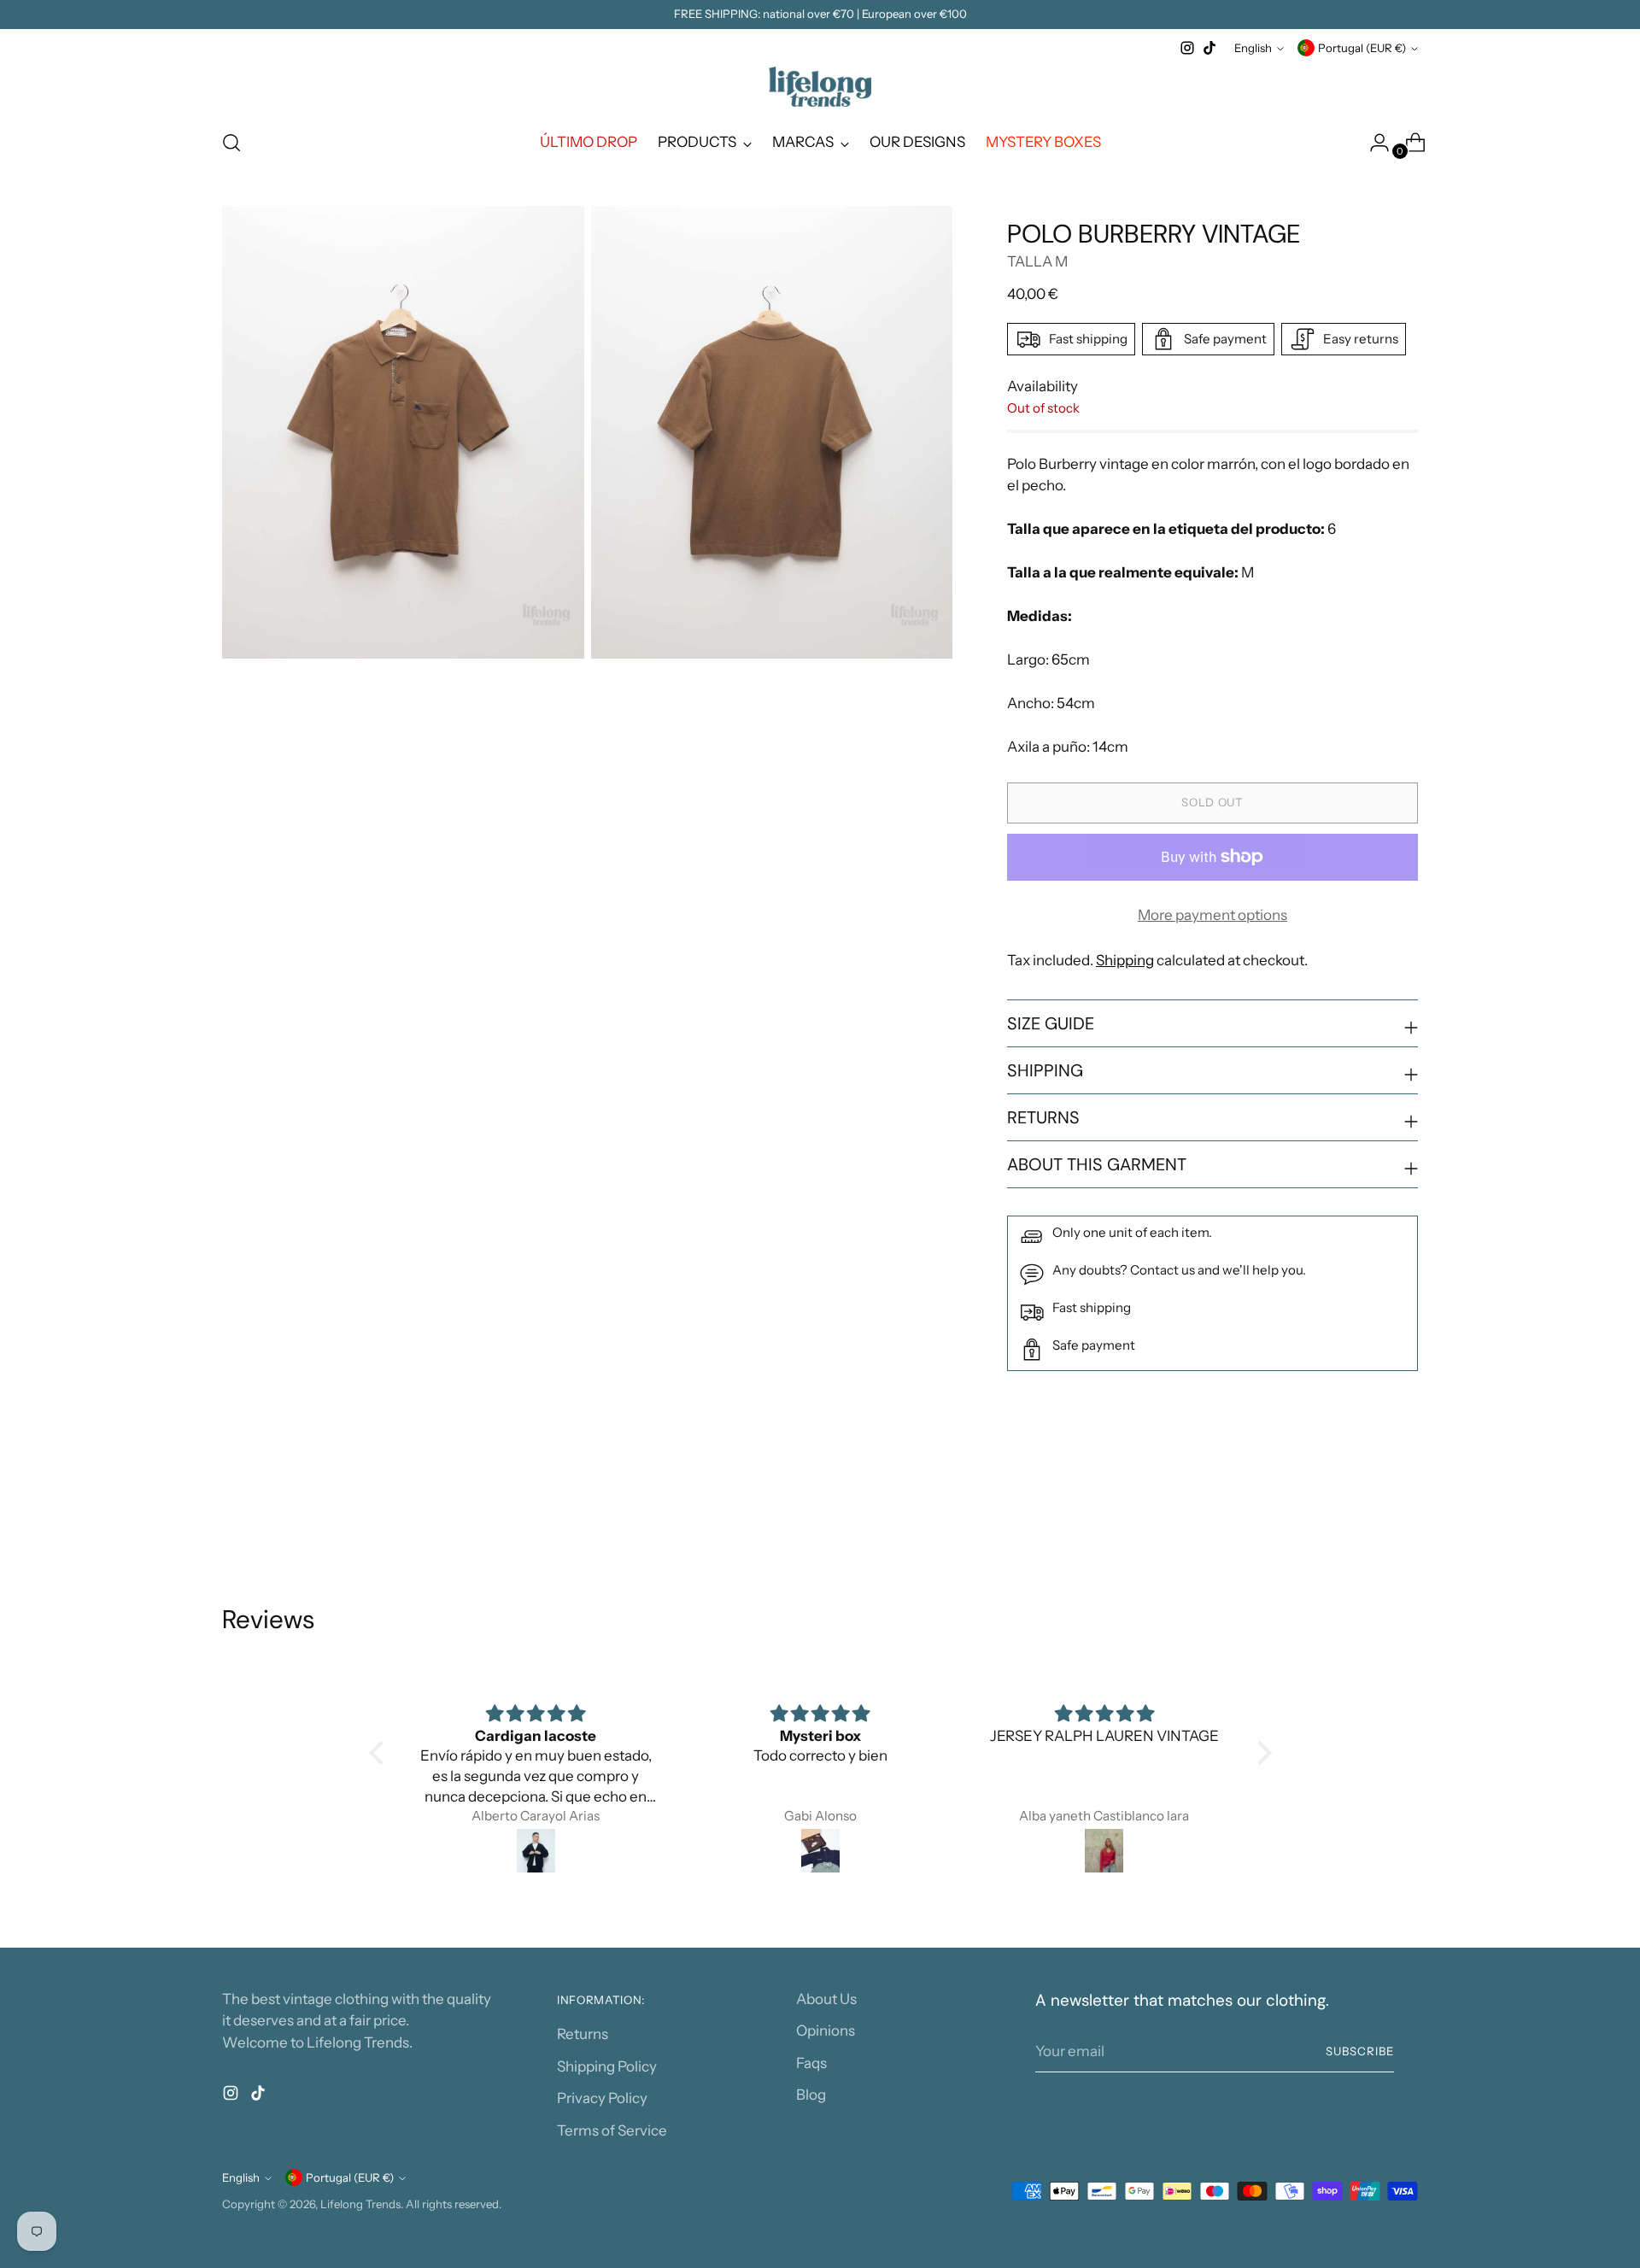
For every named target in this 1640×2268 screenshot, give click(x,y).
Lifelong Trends (360, 2204)
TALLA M (1037, 261)
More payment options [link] (1212, 915)
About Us (826, 1999)
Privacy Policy (602, 2098)
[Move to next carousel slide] (1403, 1512)
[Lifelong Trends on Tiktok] (1209, 48)
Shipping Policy (607, 2066)
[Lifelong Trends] (820, 87)
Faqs (811, 2063)
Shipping (1125, 960)
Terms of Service (612, 2130)
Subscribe (1360, 2051)
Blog (811, 2095)
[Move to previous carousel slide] (1364, 1513)
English (1253, 48)
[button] (380, 1753)
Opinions (826, 2031)
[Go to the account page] (1373, 143)
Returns (583, 2034)
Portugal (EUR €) (1362, 48)
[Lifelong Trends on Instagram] (1187, 48)
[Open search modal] (231, 143)
